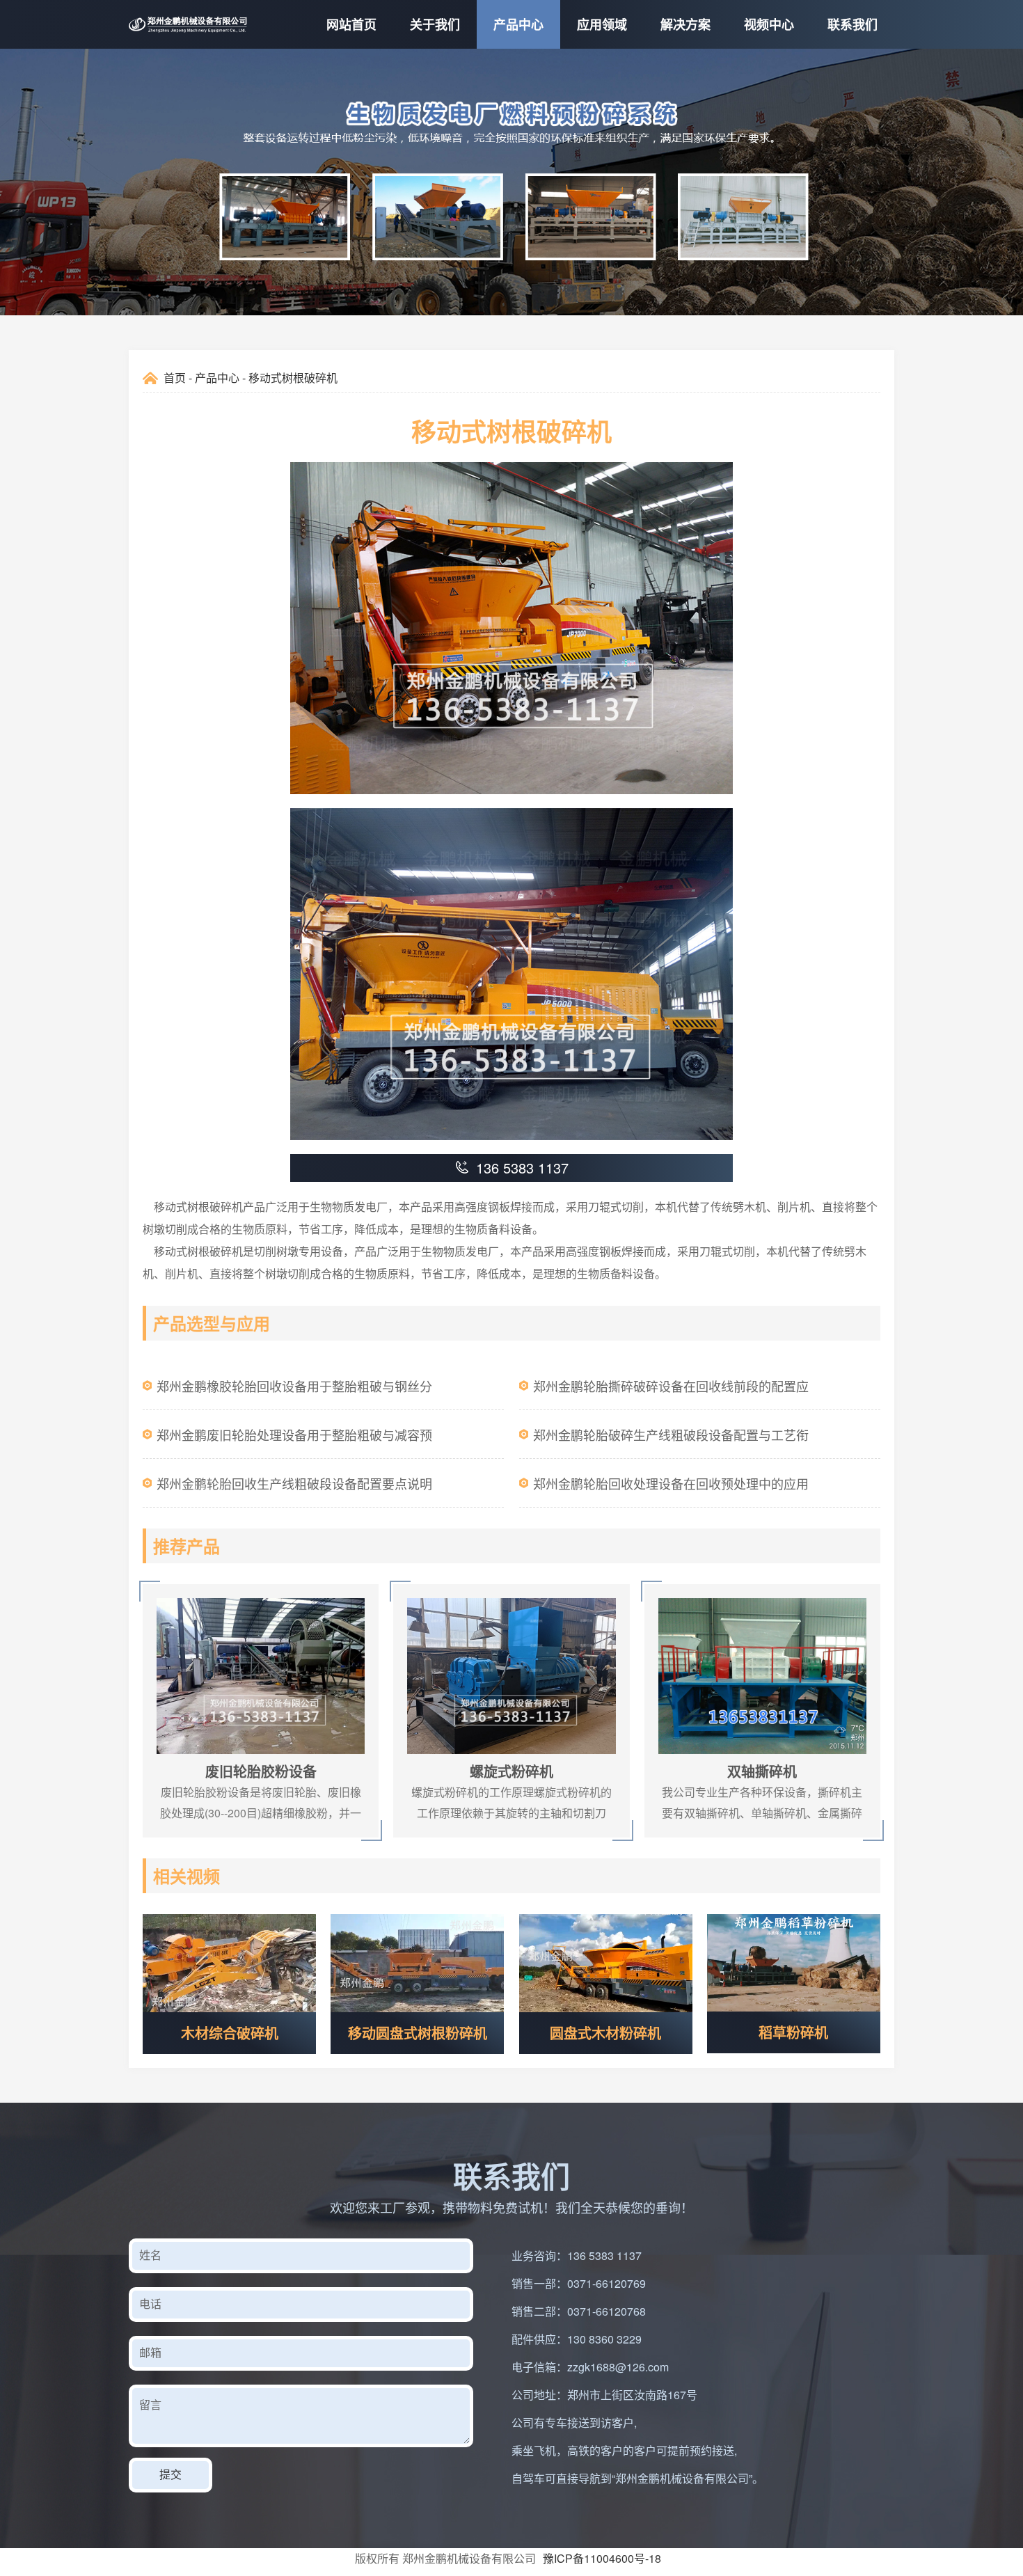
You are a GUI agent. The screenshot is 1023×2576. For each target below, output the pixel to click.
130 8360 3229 (604, 2339)
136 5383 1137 (604, 2255)
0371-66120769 (606, 2283)
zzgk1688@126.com (618, 2367)
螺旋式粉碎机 (422, 1591)
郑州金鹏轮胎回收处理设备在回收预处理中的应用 (671, 1483)
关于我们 (435, 24)
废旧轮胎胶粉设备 (182, 1591)
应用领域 (602, 24)
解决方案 (685, 24)
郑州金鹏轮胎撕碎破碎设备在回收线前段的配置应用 (671, 1393)
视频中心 (769, 24)
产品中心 (518, 24)
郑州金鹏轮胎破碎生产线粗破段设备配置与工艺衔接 (671, 1442)
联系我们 (852, 24)
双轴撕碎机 (669, 1591)
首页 (175, 378)
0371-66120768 (606, 2311)
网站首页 (351, 24)
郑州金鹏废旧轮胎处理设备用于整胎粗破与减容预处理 (294, 1442)
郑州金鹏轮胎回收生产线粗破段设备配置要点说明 (294, 1483)
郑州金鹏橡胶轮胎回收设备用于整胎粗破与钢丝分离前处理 (294, 1393)
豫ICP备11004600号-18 (602, 2558)
